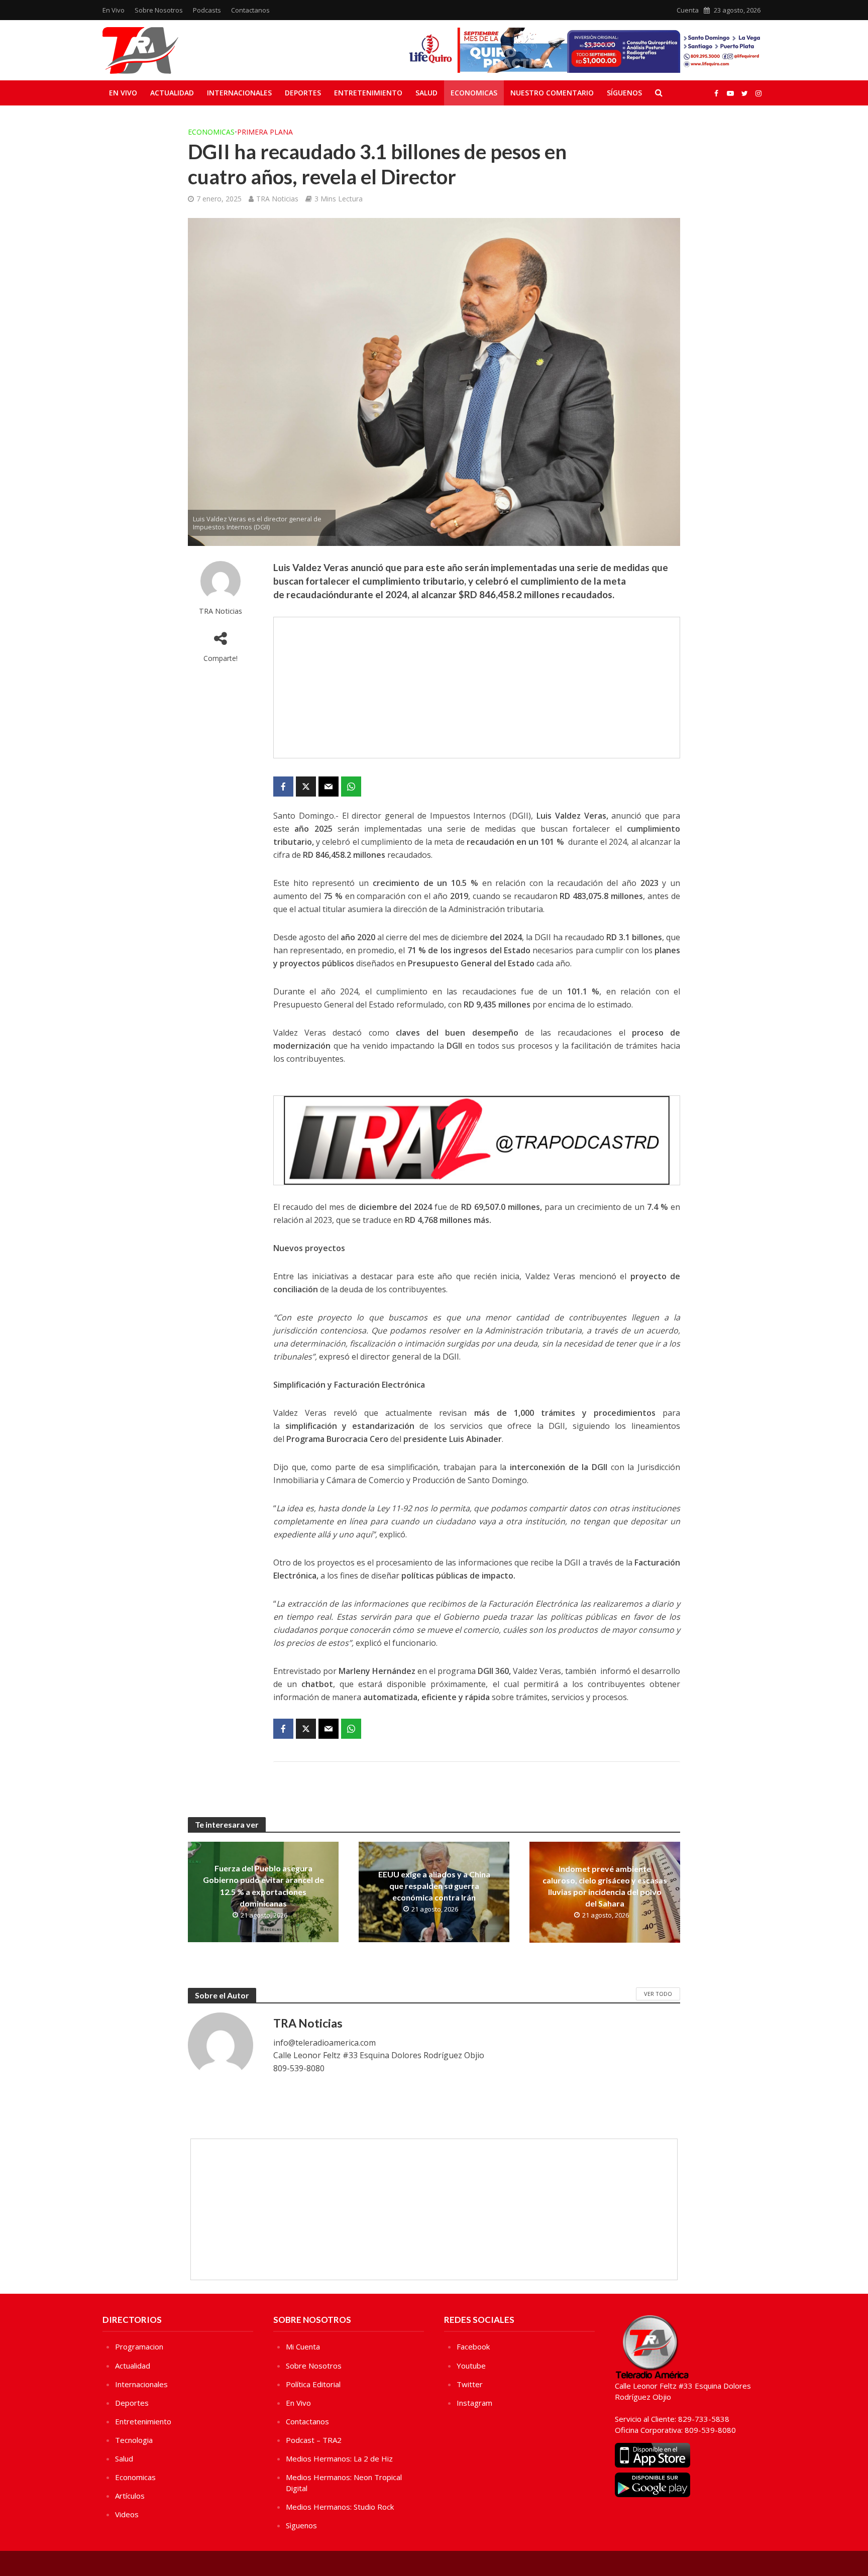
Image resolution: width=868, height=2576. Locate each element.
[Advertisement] (477, 688)
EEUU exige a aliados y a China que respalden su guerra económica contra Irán (434, 1886)
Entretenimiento (368, 93)
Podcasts (207, 10)
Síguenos (624, 93)
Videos (127, 2514)
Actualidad (172, 93)
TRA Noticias (277, 199)
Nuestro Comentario (552, 93)
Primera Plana (265, 132)
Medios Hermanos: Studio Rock (340, 2507)
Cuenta (688, 10)
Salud (426, 93)
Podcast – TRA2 (314, 2440)
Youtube (471, 2366)
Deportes (303, 93)
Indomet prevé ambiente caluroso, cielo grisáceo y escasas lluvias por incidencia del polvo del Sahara (605, 1886)
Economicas (474, 93)
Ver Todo (658, 1994)
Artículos (130, 2496)
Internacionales (239, 93)
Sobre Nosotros (159, 10)
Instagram (474, 2403)
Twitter (470, 2384)
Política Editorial (313, 2384)
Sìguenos (301, 2525)
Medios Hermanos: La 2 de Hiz (339, 2458)
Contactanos (250, 10)
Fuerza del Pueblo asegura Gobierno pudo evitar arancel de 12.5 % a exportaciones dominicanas (263, 1885)
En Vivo (114, 10)
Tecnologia (134, 2440)
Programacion (139, 2346)
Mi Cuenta (303, 2346)
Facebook (473, 2346)
